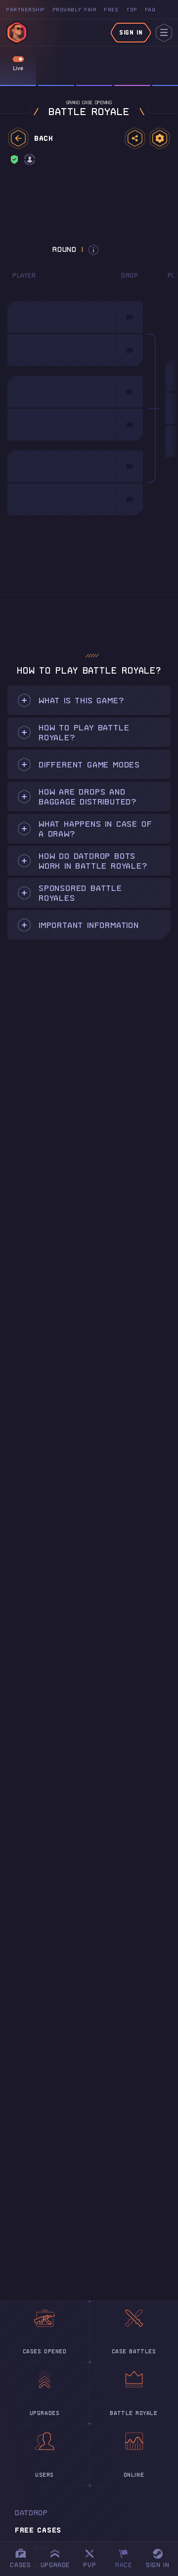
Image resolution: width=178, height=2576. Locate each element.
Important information (89, 925)
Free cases (38, 2530)
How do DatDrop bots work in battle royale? (93, 861)
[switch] (18, 59)
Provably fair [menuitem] (75, 10)
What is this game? (81, 700)
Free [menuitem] (111, 10)
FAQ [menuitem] (150, 10)
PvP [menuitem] (94, 2557)
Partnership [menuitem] (25, 10)
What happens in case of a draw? (95, 829)
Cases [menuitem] (20, 2565)
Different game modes (89, 765)
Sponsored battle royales (80, 893)
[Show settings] (160, 138)
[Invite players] (135, 138)
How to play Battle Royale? (84, 732)
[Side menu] (164, 33)
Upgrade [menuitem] (55, 2565)
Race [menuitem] (127, 2557)
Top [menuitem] (132, 10)
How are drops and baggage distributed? (88, 797)
